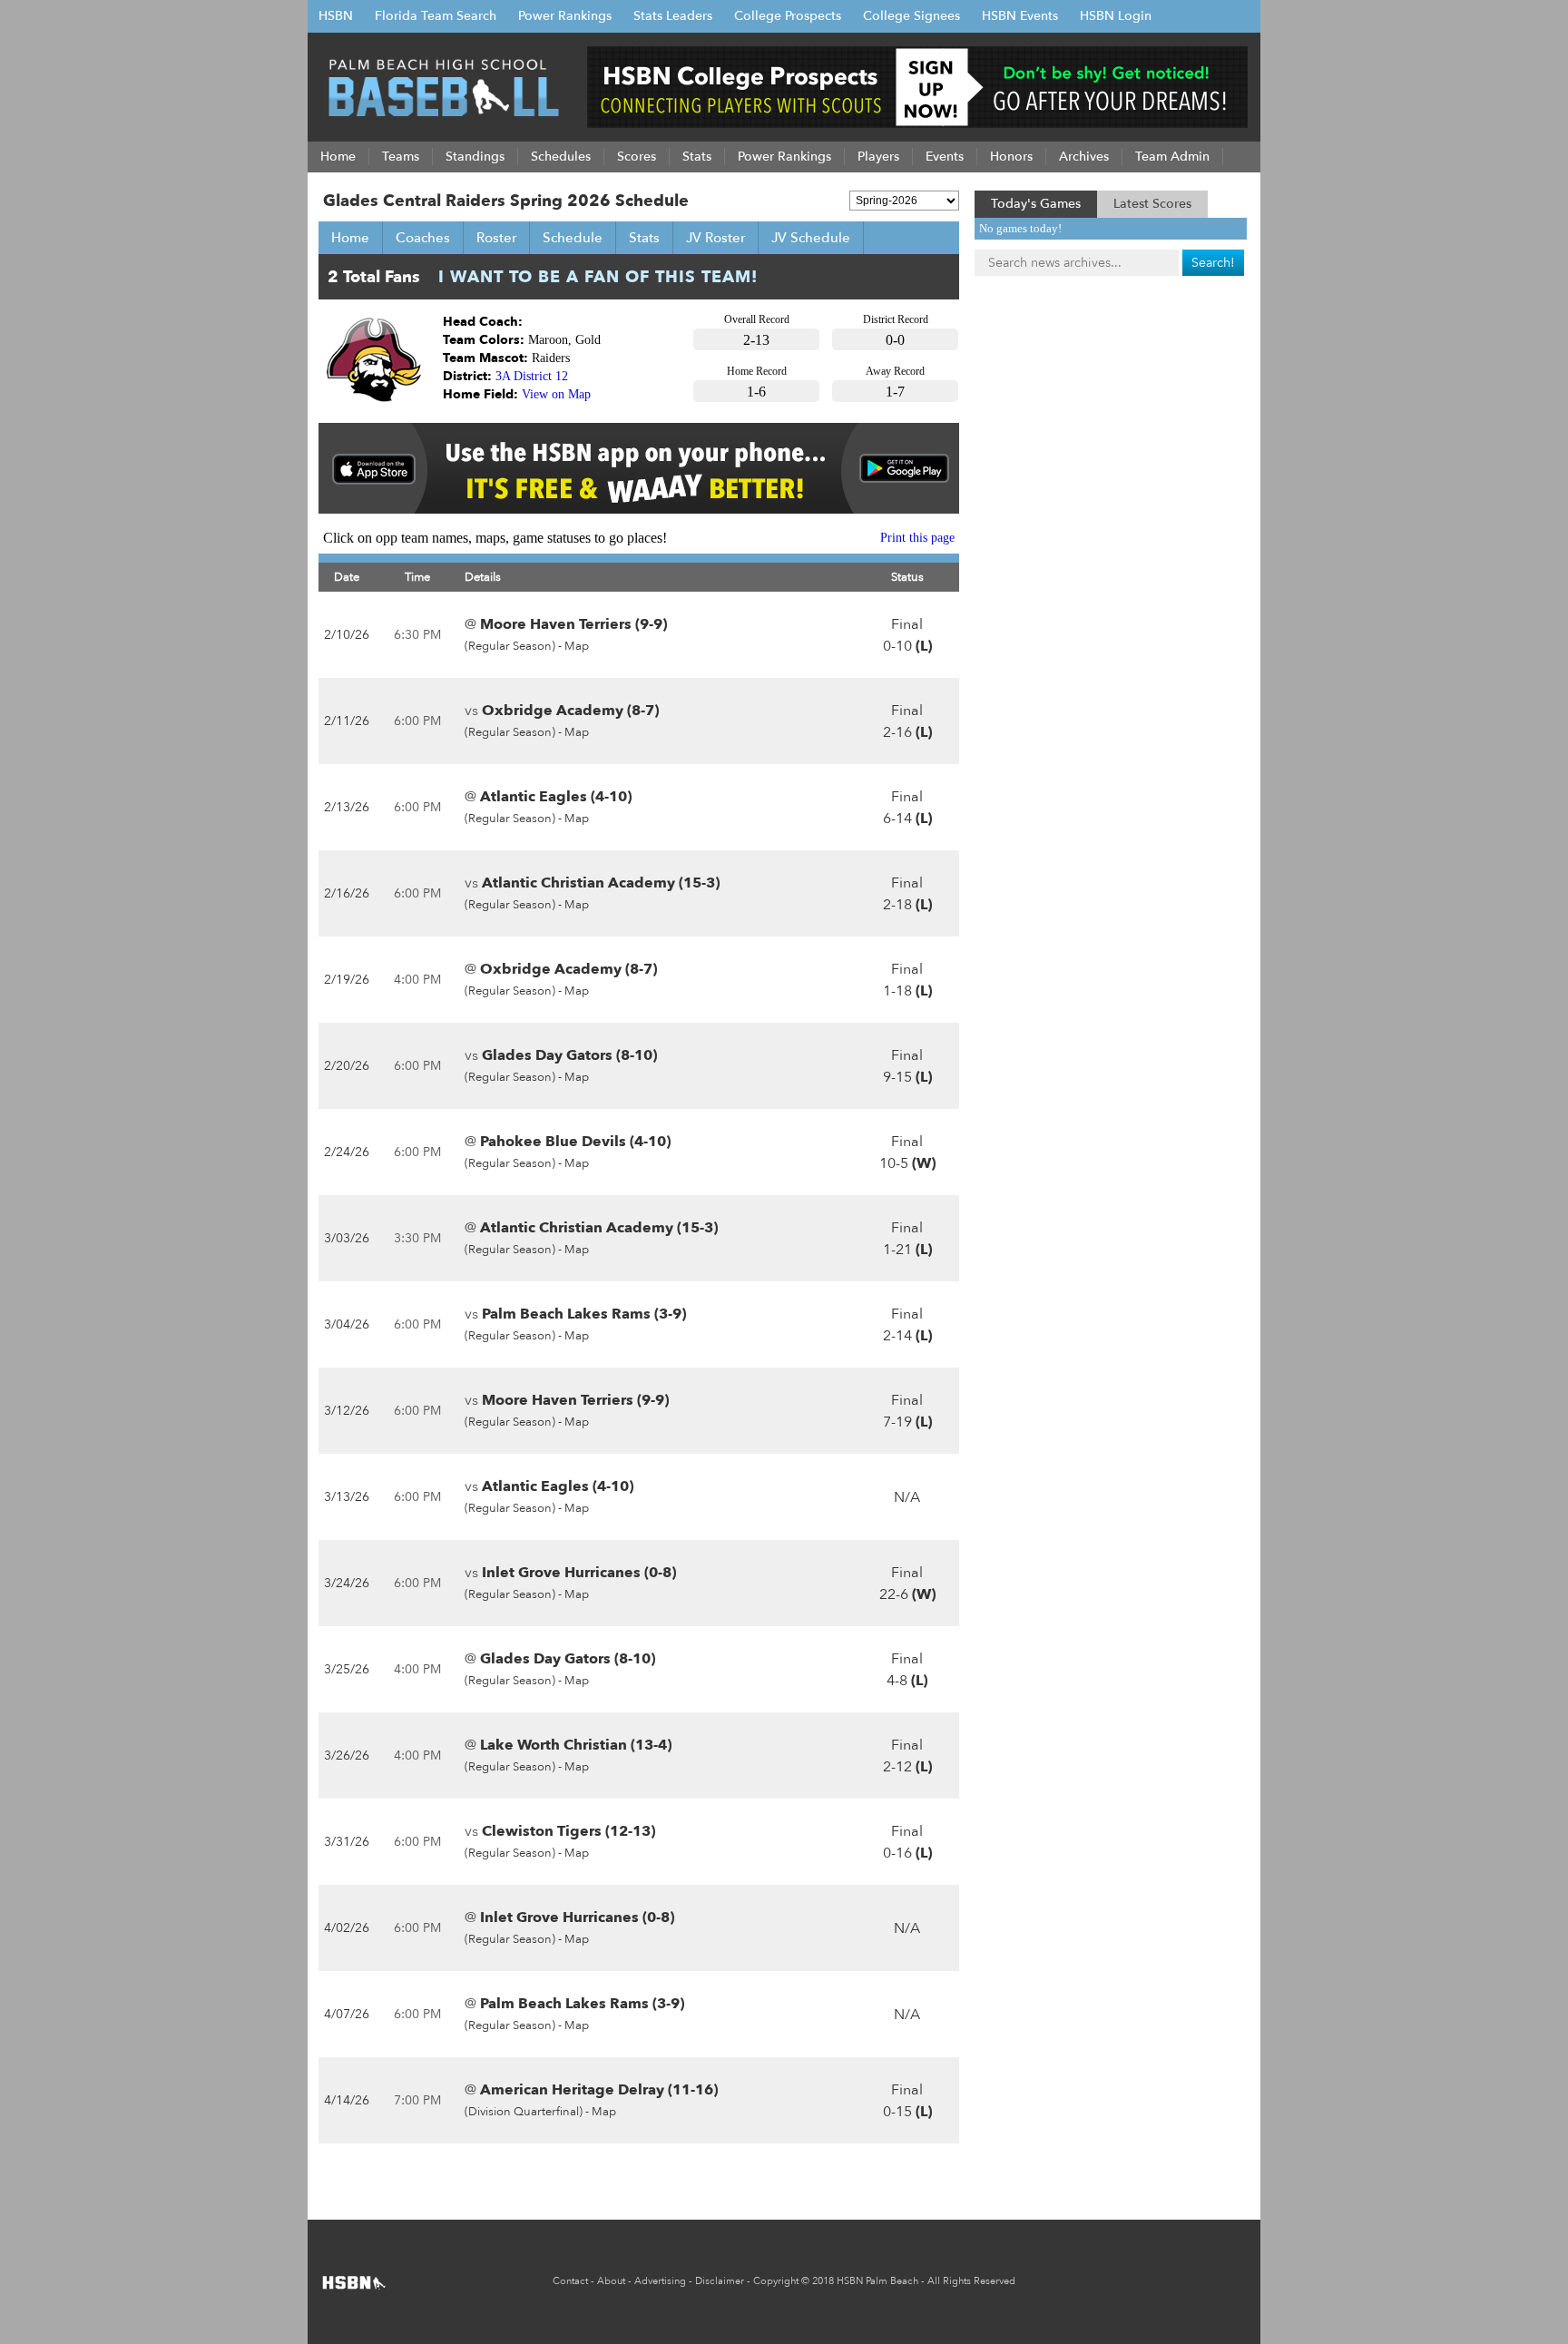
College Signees (911, 16)
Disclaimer (720, 2281)
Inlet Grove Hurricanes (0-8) (579, 1573)
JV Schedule (811, 238)
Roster (496, 238)
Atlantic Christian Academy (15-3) (601, 883)
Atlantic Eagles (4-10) (556, 797)
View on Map (556, 394)
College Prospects (788, 16)
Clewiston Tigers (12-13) (568, 1831)
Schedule (573, 238)
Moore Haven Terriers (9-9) (573, 624)
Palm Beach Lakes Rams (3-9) (584, 1314)
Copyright (776, 2281)
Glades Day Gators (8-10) (569, 1055)
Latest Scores (1152, 204)
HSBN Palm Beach (877, 2281)
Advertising (660, 2281)
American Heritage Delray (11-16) (599, 2090)
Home (350, 238)
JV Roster (715, 238)
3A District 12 (532, 376)
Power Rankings (565, 16)
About (611, 2281)
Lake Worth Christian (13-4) (576, 1745)
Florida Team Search (436, 16)
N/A (907, 1497)
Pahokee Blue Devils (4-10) (575, 1142)
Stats (644, 238)
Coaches (423, 238)
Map (577, 646)
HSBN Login (1116, 16)
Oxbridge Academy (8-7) (570, 711)
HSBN (336, 16)
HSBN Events (1020, 16)
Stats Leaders (673, 16)
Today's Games (1036, 204)
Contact (570, 2281)
